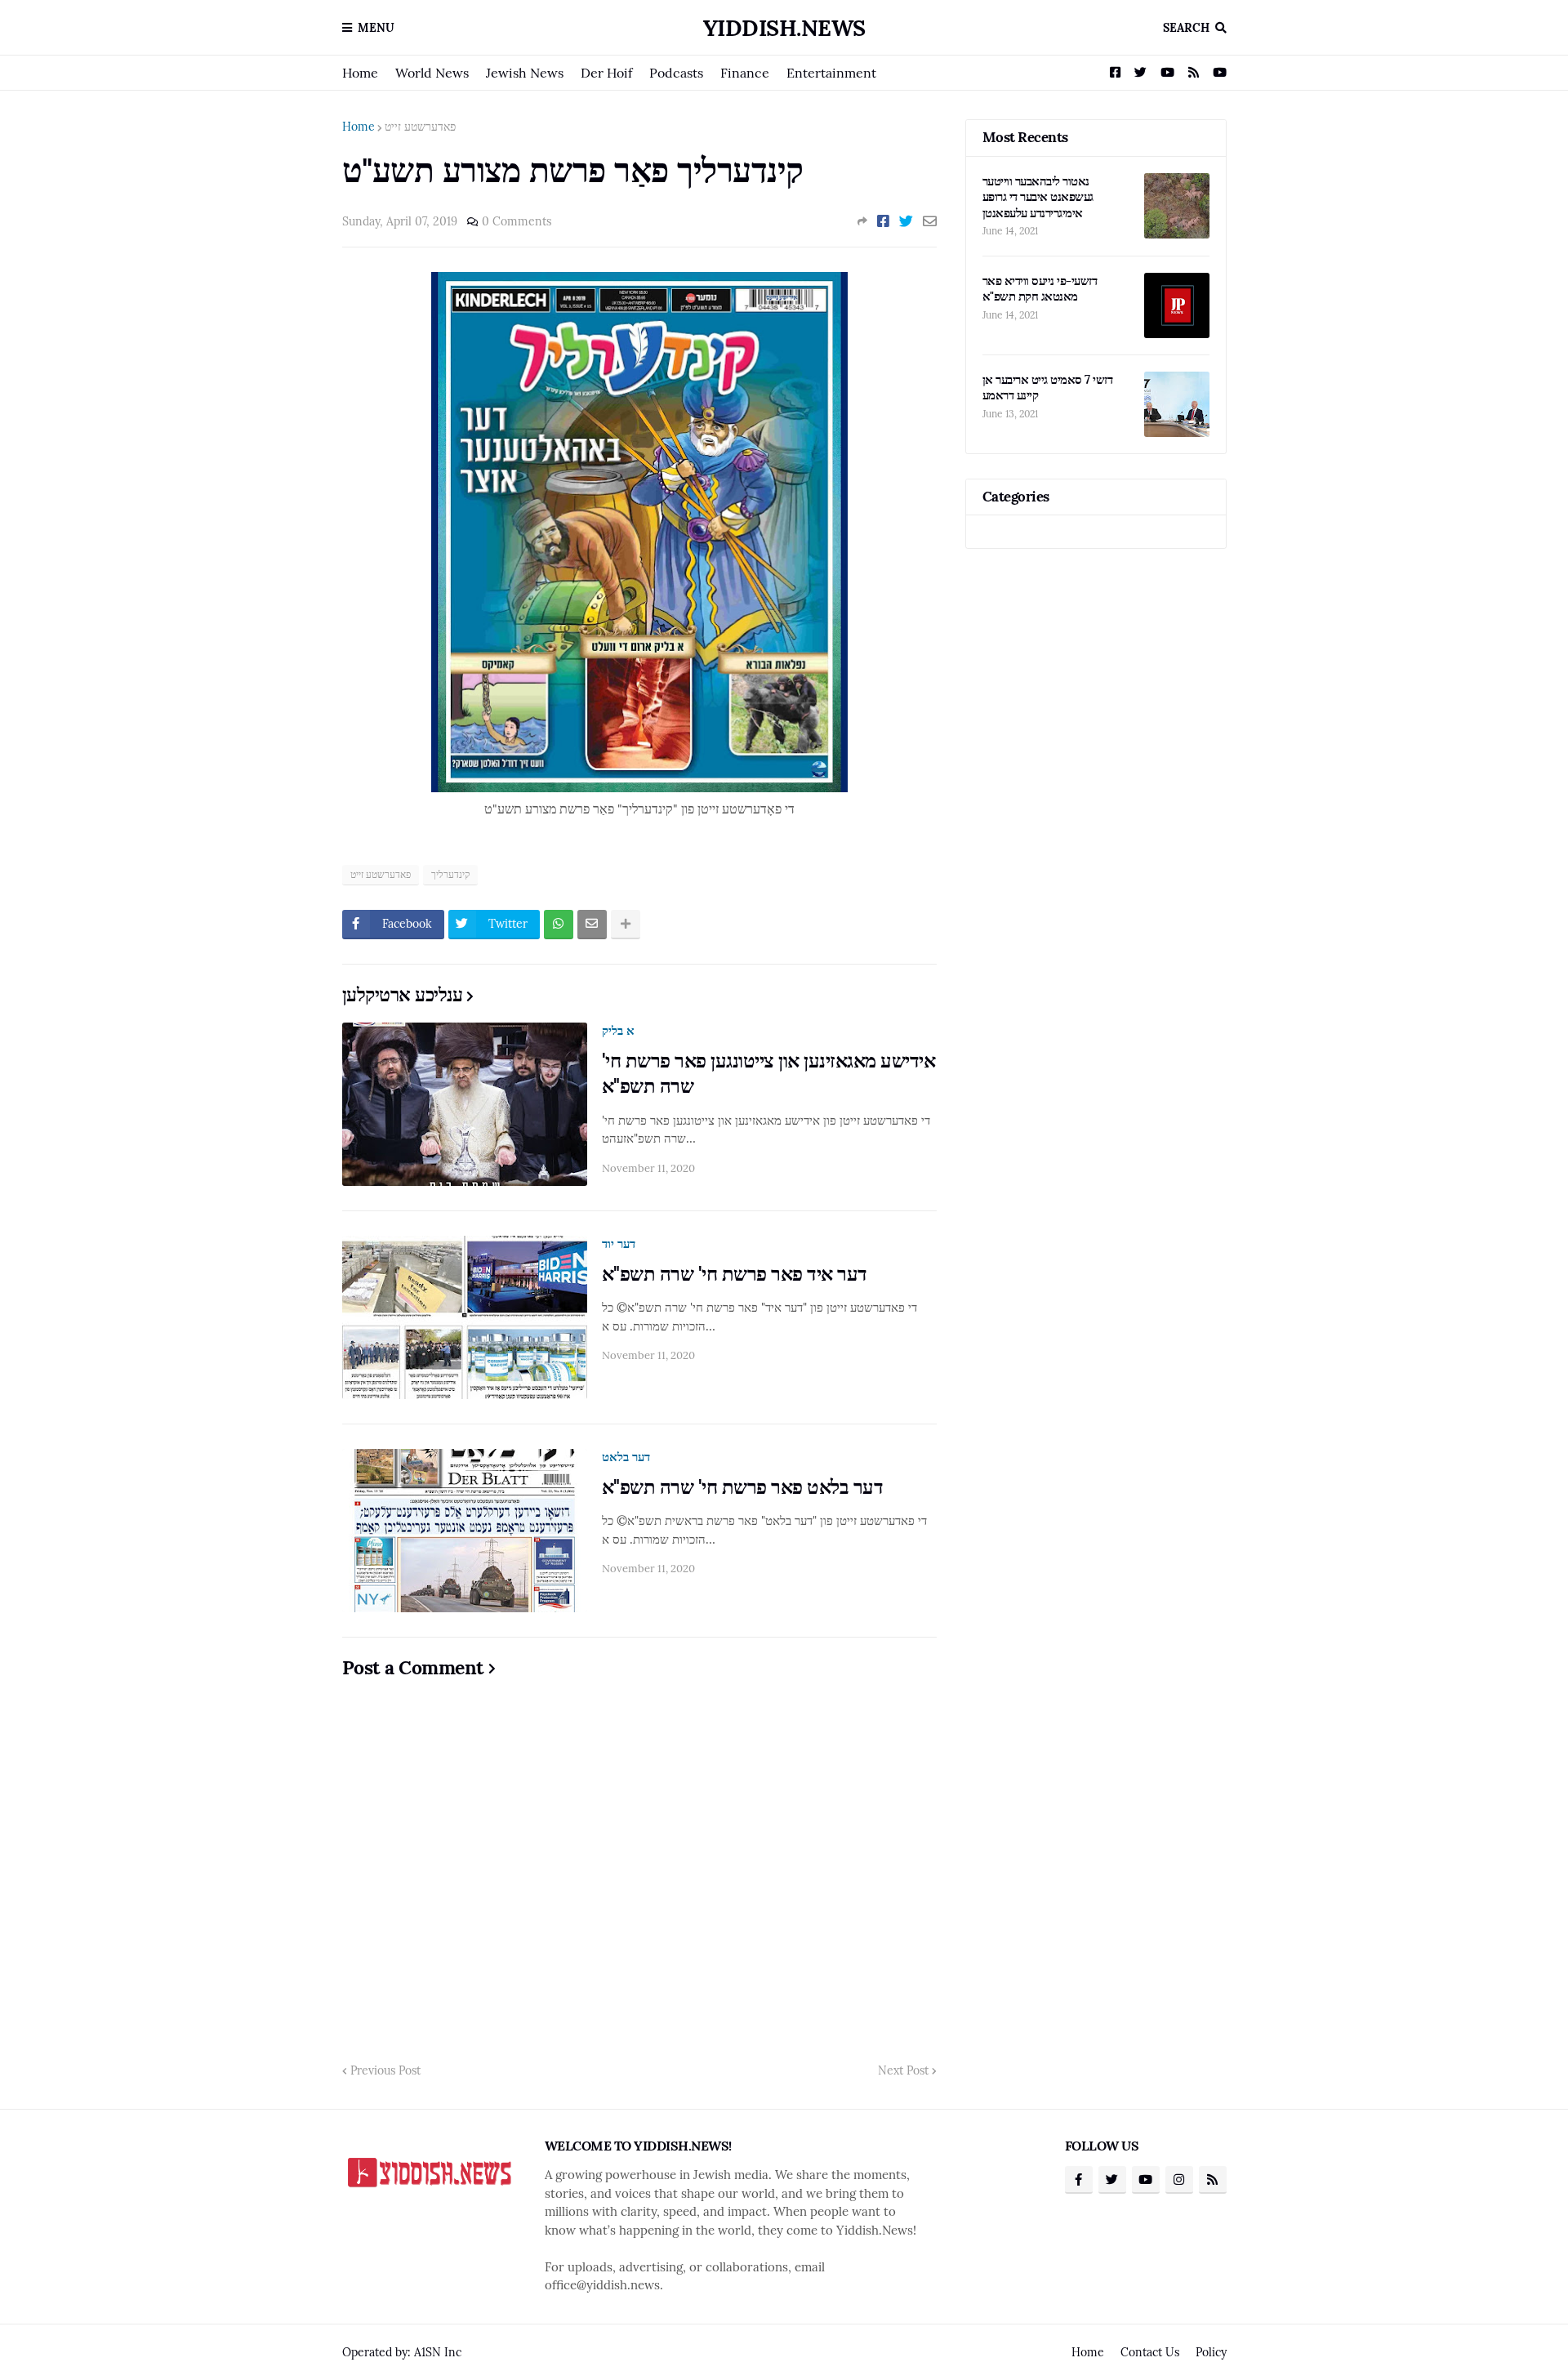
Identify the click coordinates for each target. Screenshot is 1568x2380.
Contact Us (1150, 2352)
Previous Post (385, 2070)
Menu (376, 28)
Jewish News (525, 73)
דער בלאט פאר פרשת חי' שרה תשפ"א (743, 1487)
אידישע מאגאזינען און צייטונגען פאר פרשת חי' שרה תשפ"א (769, 1073)
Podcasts (676, 73)
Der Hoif (606, 73)
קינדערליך (450, 874)
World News (432, 73)
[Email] (930, 221)
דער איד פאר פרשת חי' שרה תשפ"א (735, 1274)
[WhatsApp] (559, 925)
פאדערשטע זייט (420, 127)
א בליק (618, 1030)
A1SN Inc (438, 2352)
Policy (1211, 2352)
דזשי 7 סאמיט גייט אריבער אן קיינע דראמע (1048, 388)
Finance (745, 73)
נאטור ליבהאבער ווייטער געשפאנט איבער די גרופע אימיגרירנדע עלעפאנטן (1038, 197)
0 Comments (517, 221)
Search (1186, 28)
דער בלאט (626, 1457)
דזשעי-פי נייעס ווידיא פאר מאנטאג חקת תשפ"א (1040, 289)
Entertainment (831, 73)
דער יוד (619, 1243)
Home (360, 73)
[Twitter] (906, 221)
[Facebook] (883, 221)
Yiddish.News (784, 28)
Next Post (903, 2070)
